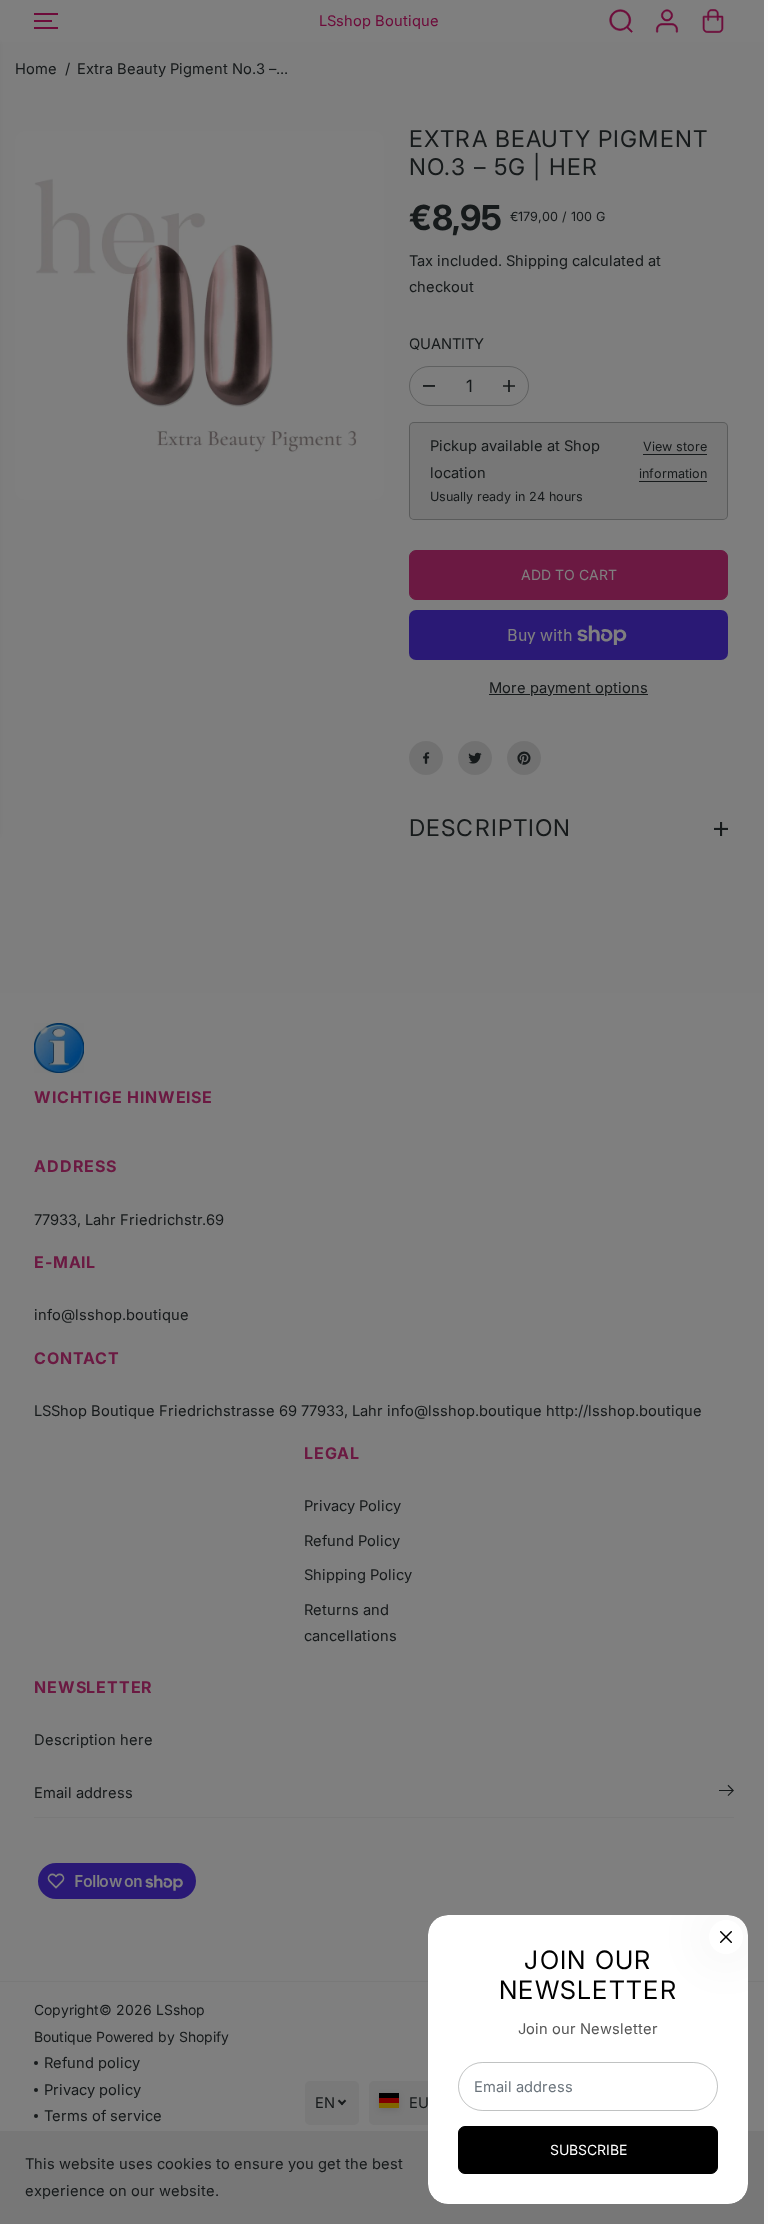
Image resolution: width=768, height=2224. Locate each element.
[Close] (716, 1937)
